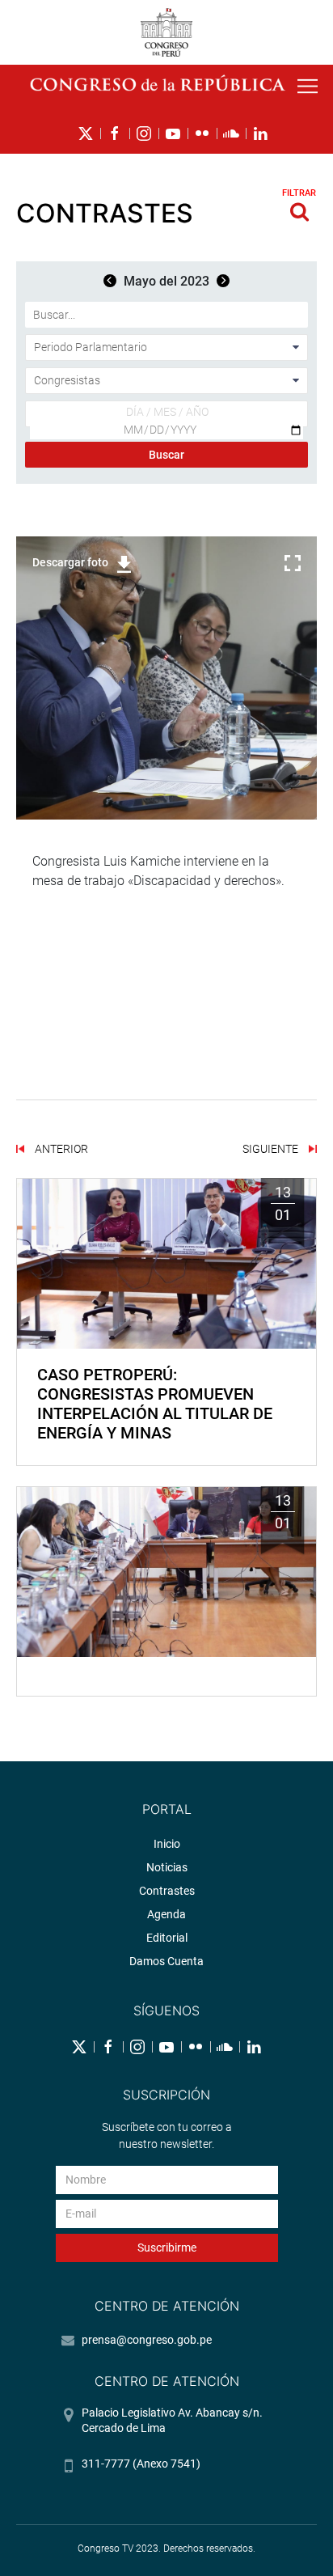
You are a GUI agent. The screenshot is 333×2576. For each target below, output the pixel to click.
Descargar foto (70, 562)
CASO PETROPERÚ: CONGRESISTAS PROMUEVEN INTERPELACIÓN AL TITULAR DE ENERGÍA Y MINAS (155, 1404)
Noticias (167, 1867)
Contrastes (167, 1891)
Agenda (166, 1914)
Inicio (167, 1844)
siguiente (272, 1149)
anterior (60, 1149)
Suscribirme (167, 2248)
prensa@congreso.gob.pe (147, 2340)
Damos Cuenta (166, 1961)
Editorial (167, 1938)
